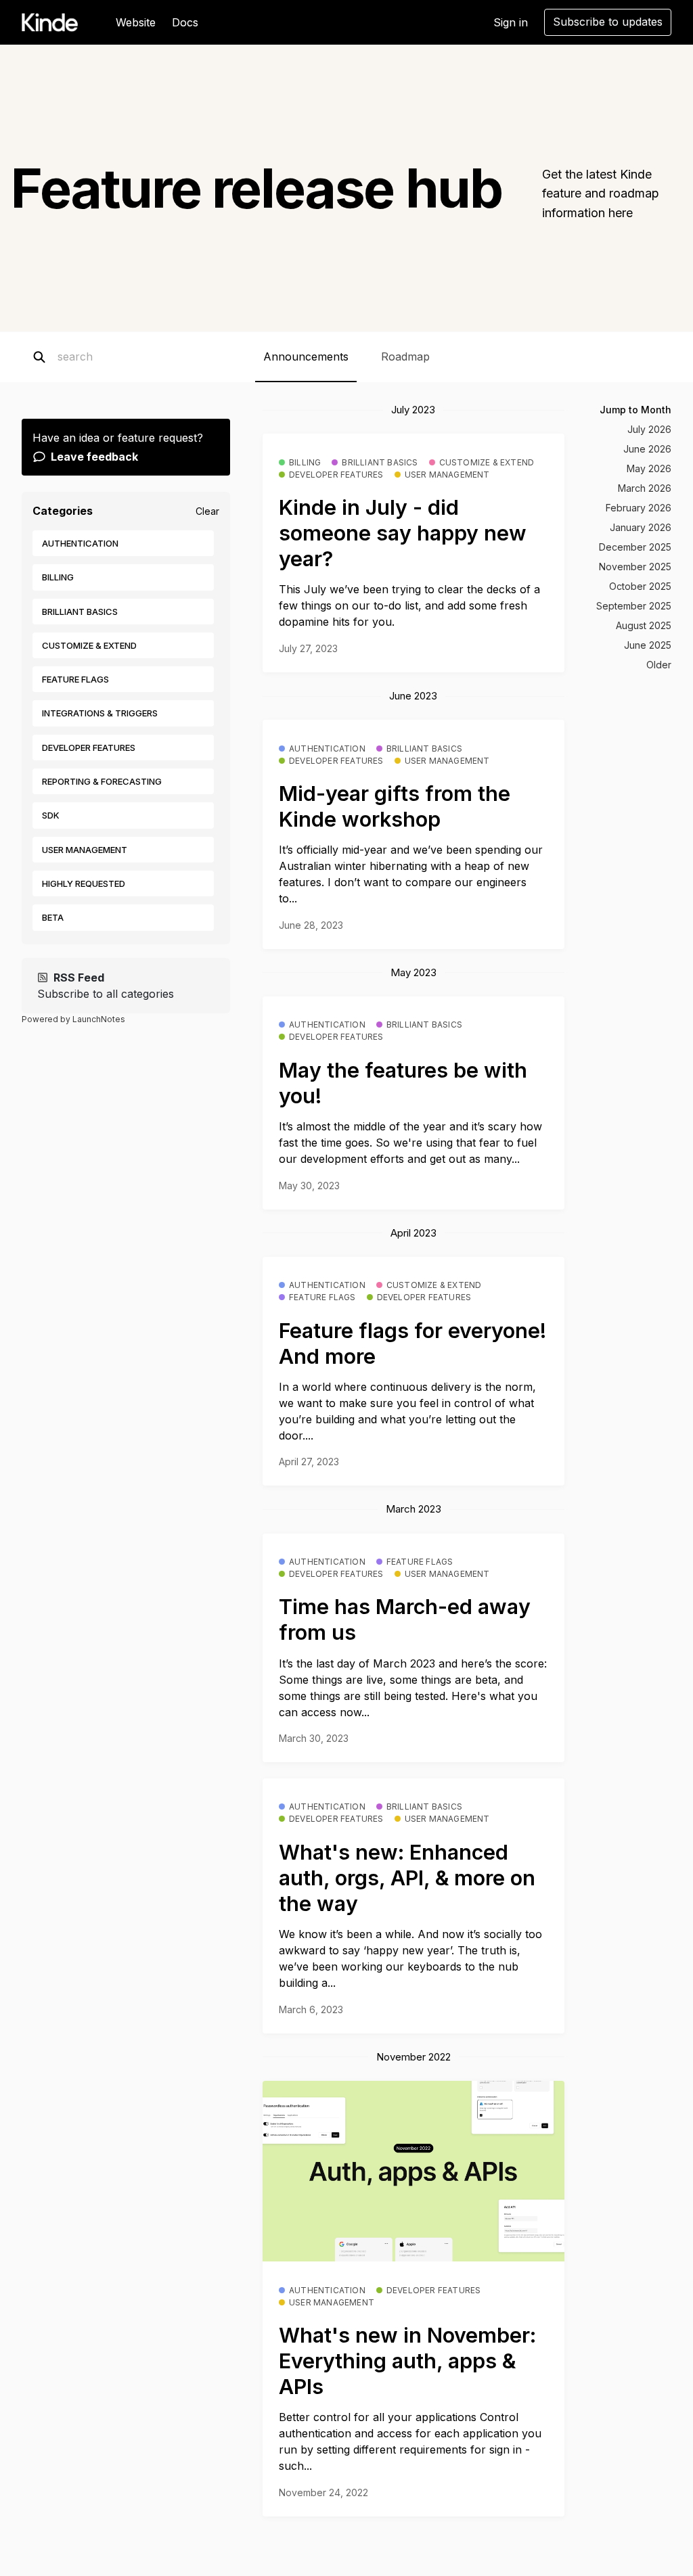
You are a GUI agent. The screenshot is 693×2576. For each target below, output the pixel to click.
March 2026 (645, 488)
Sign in (511, 22)
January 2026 (641, 527)
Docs (185, 22)
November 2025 (635, 567)
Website (136, 22)
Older (659, 665)
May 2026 (649, 468)
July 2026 (649, 429)
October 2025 (640, 586)
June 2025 (648, 645)
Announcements (306, 356)
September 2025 (634, 606)
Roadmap (405, 356)
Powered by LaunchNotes (73, 1019)
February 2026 (639, 508)
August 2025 (644, 625)
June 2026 (647, 449)
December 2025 (635, 547)
